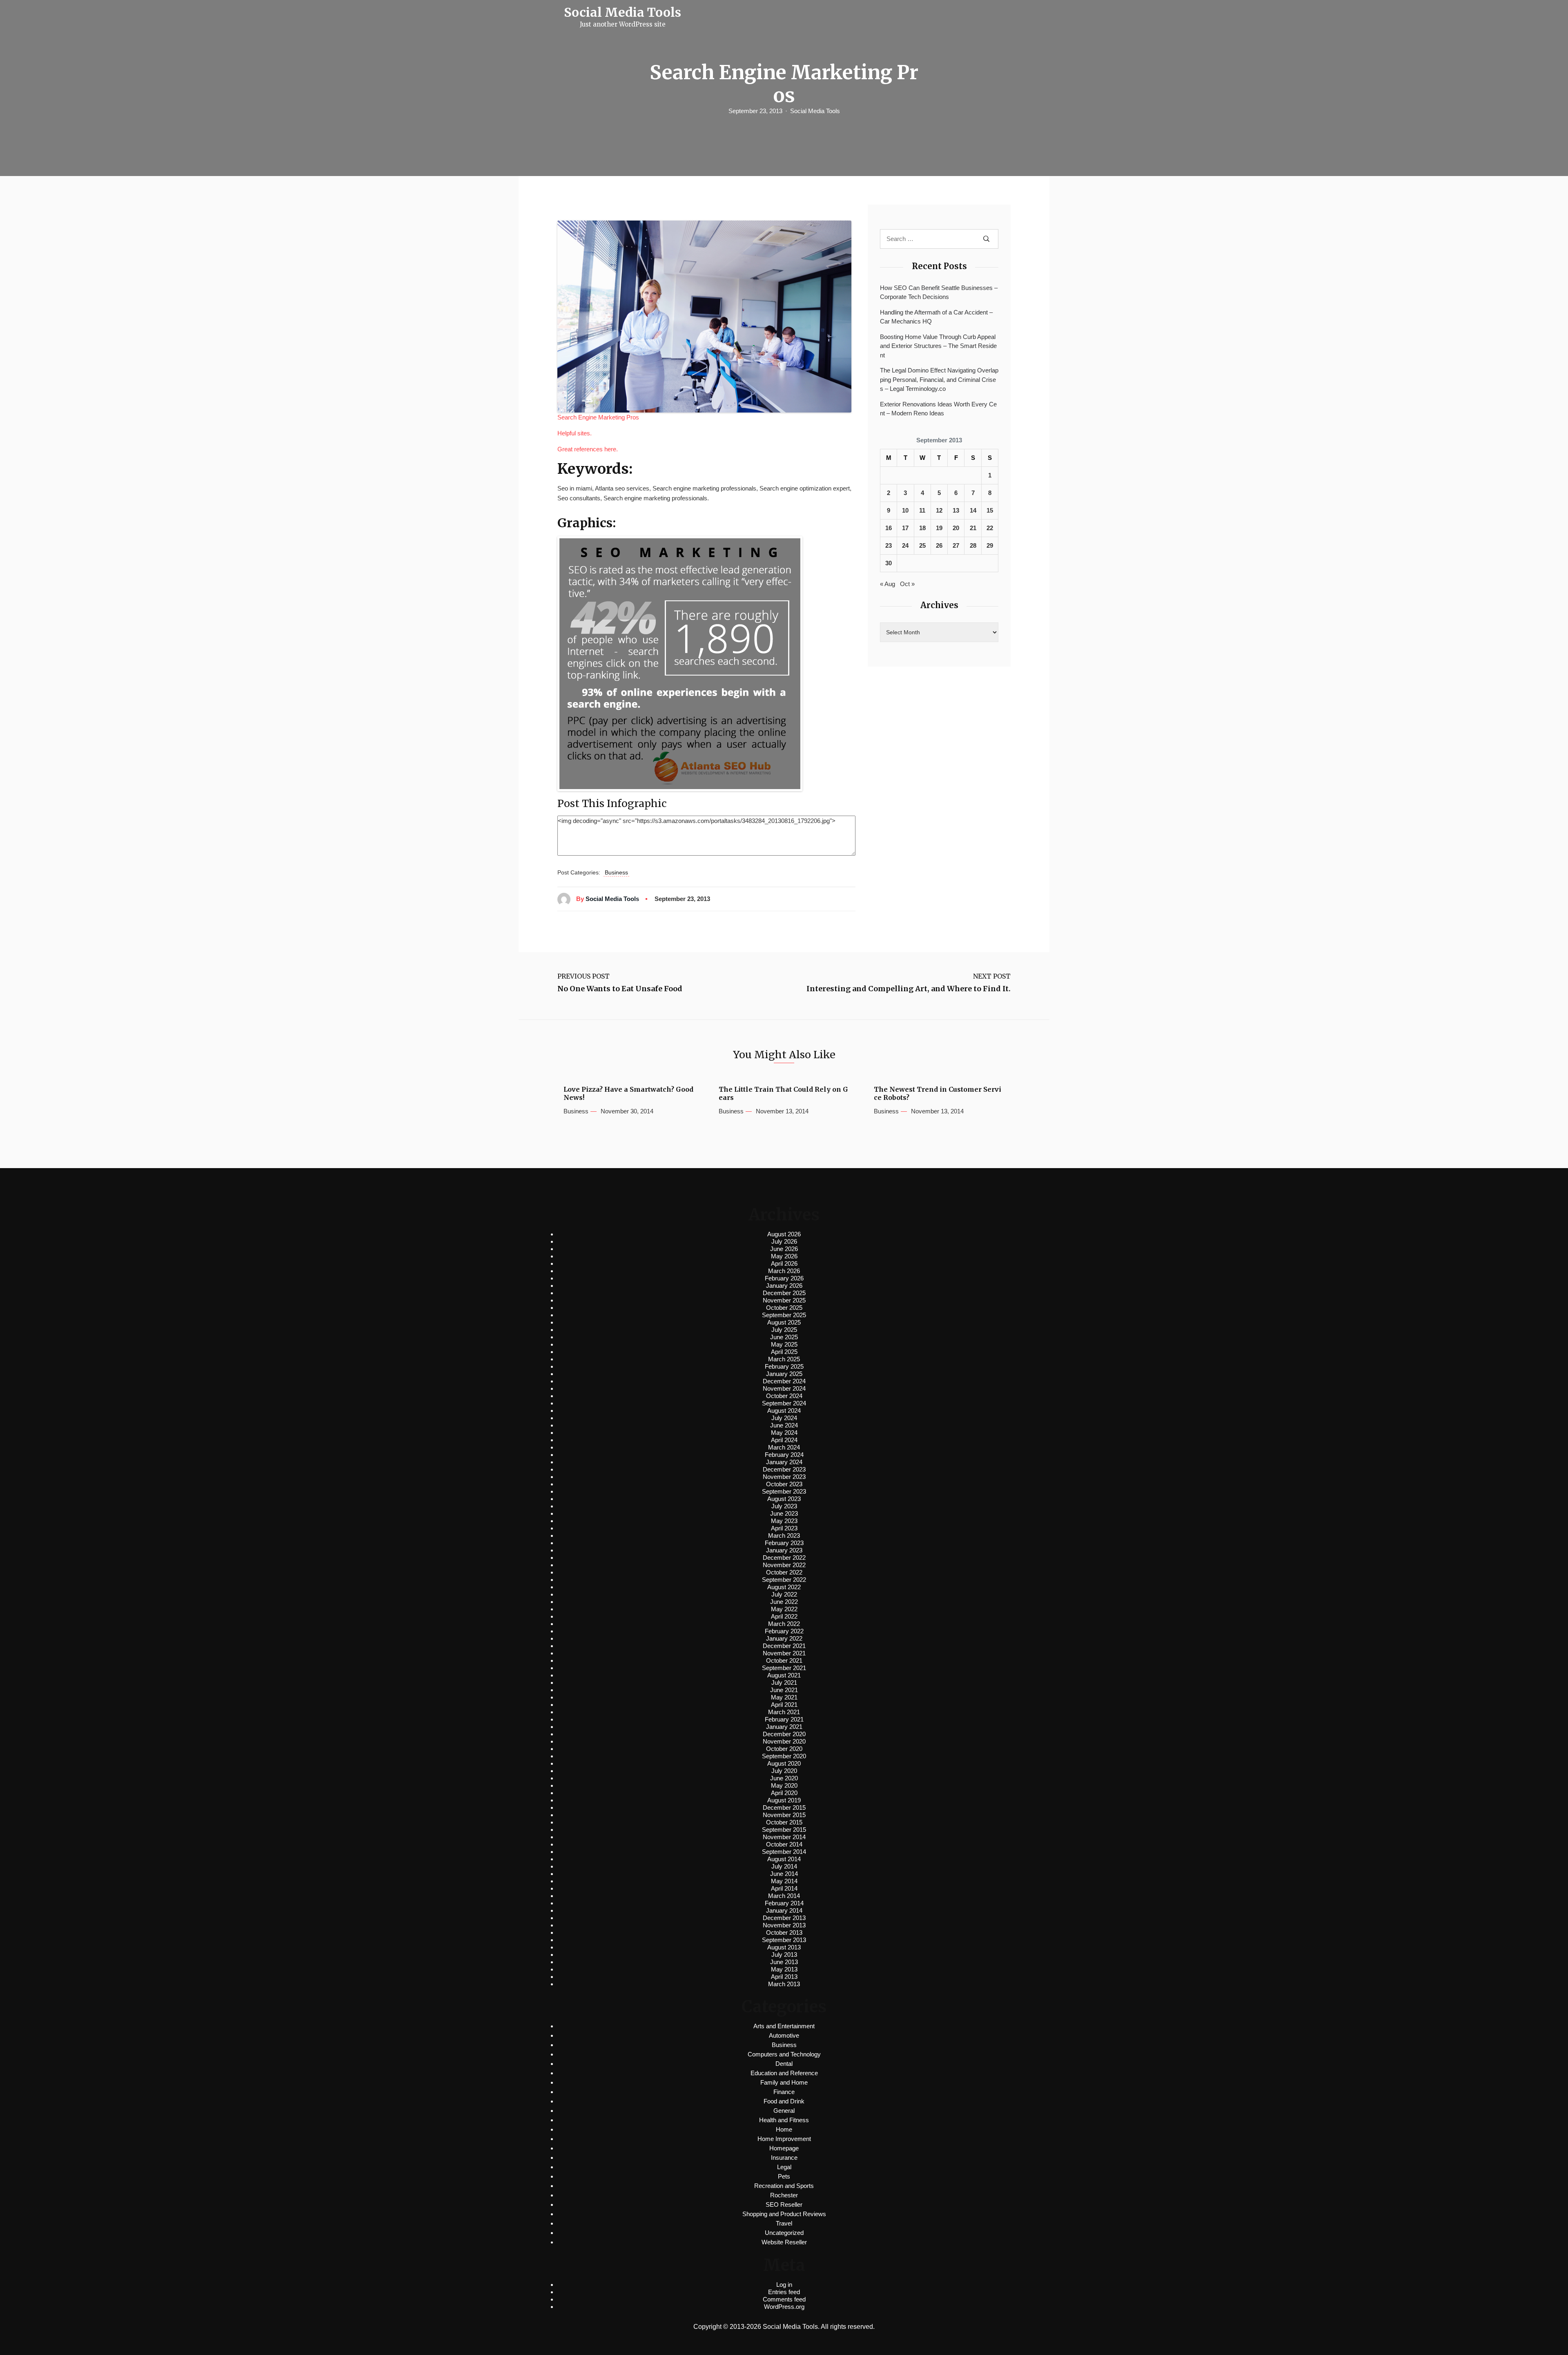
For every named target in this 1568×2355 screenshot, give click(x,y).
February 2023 (784, 1543)
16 (889, 528)
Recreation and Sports (784, 2186)
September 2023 (784, 1491)
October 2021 (784, 1660)
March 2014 (784, 1896)
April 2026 (784, 1263)
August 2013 (784, 1947)
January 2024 (784, 1462)
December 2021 (784, 1646)
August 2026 (784, 1234)
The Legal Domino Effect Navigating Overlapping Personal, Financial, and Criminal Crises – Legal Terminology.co (939, 379)
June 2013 (784, 1962)
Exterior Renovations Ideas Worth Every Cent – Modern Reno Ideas (938, 409)
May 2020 (784, 1785)
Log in (784, 2285)
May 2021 (784, 1697)
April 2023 (784, 1528)
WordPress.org (784, 2307)
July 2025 (784, 1330)
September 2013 (784, 1940)
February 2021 (784, 1719)
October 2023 (784, 1484)
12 (939, 510)
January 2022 (784, 1638)
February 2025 (784, 1366)
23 (889, 545)
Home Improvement (784, 2139)
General (784, 2111)
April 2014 (784, 1888)
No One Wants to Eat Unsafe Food (620, 989)
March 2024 (784, 1447)
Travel (784, 2223)
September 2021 (784, 1668)
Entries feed (784, 2292)
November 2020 (784, 1741)
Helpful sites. (575, 433)
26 (939, 545)
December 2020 (784, 1734)
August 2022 (784, 1587)
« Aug (888, 584)
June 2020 (784, 1778)
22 (990, 528)
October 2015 (784, 1822)
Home (784, 2129)
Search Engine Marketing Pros (598, 417)
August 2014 (784, 1859)
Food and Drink (784, 2101)
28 (973, 545)
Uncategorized (784, 2233)
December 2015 (784, 1808)
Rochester (784, 2195)
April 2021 (784, 1705)
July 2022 (784, 1594)
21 (973, 528)
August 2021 (784, 1675)
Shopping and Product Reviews (784, 2214)
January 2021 (784, 1727)
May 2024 (784, 1433)
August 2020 (784, 1763)
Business (616, 872)
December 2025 (784, 1293)
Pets (784, 2176)
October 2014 (784, 1844)
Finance (784, 2092)
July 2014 (784, 1866)
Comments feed (784, 2299)
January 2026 (784, 1286)
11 (922, 510)
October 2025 (784, 1308)
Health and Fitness (784, 2120)
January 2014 (784, 1910)
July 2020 (784, 1771)
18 (922, 528)
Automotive (784, 2035)
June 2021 (784, 1690)
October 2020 (784, 1749)
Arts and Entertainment (784, 2026)
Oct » (907, 584)
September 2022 (784, 1580)
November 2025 (784, 1300)
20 (956, 528)
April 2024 (784, 1440)
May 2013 (784, 1969)
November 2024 (784, 1388)
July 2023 (784, 1506)
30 (889, 563)
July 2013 (784, 1955)
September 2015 (784, 1830)
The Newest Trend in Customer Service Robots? (938, 1093)
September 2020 (784, 1756)
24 (905, 545)
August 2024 (784, 1411)
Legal (784, 2167)
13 (956, 510)
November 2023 (784, 1477)
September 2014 (784, 1852)
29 (990, 545)
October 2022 (784, 1572)
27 (956, 545)
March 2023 (784, 1535)
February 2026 (784, 1278)
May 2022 (784, 1609)
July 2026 (784, 1241)
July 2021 (784, 1683)
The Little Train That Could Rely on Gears (783, 1093)
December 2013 (784, 1918)
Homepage (784, 2148)
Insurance (784, 2158)
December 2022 (784, 1558)
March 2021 (784, 1712)
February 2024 (784, 1455)
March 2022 (784, 1624)
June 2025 (784, 1337)
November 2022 (784, 1565)
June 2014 (784, 1874)
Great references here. (588, 449)
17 (905, 528)
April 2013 (784, 1977)
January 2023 (784, 1550)
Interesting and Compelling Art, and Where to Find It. (909, 989)
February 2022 (784, 1631)
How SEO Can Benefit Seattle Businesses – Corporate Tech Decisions (939, 292)
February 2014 (784, 1903)
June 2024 (784, 1425)
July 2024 (784, 1418)
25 (922, 545)
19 (939, 528)
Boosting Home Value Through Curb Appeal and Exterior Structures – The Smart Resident (938, 346)
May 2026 (784, 1256)
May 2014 (784, 1881)
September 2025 (784, 1315)
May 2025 (784, 1344)
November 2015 (784, 1815)
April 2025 (784, 1352)
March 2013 (784, 1984)
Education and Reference (784, 2073)
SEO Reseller (784, 2204)
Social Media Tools (815, 111)
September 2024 (784, 1403)
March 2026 (784, 1271)
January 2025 (784, 1374)
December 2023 (784, 1469)
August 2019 (784, 1800)
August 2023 (784, 1499)
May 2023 (784, 1521)
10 (905, 510)
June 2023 (784, 1513)
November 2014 (784, 1837)
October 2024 (784, 1396)
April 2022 (784, 1616)
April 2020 (784, 1793)
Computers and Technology (784, 2054)
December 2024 (784, 1381)
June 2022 (784, 1602)
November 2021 (784, 1653)
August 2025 (784, 1322)
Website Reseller (784, 2242)
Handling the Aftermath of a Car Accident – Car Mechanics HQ (936, 317)
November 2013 (784, 1925)
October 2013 (784, 1932)
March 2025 (784, 1359)
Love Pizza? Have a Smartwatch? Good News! (628, 1093)
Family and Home (784, 2082)
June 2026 (784, 1249)
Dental (784, 2064)
